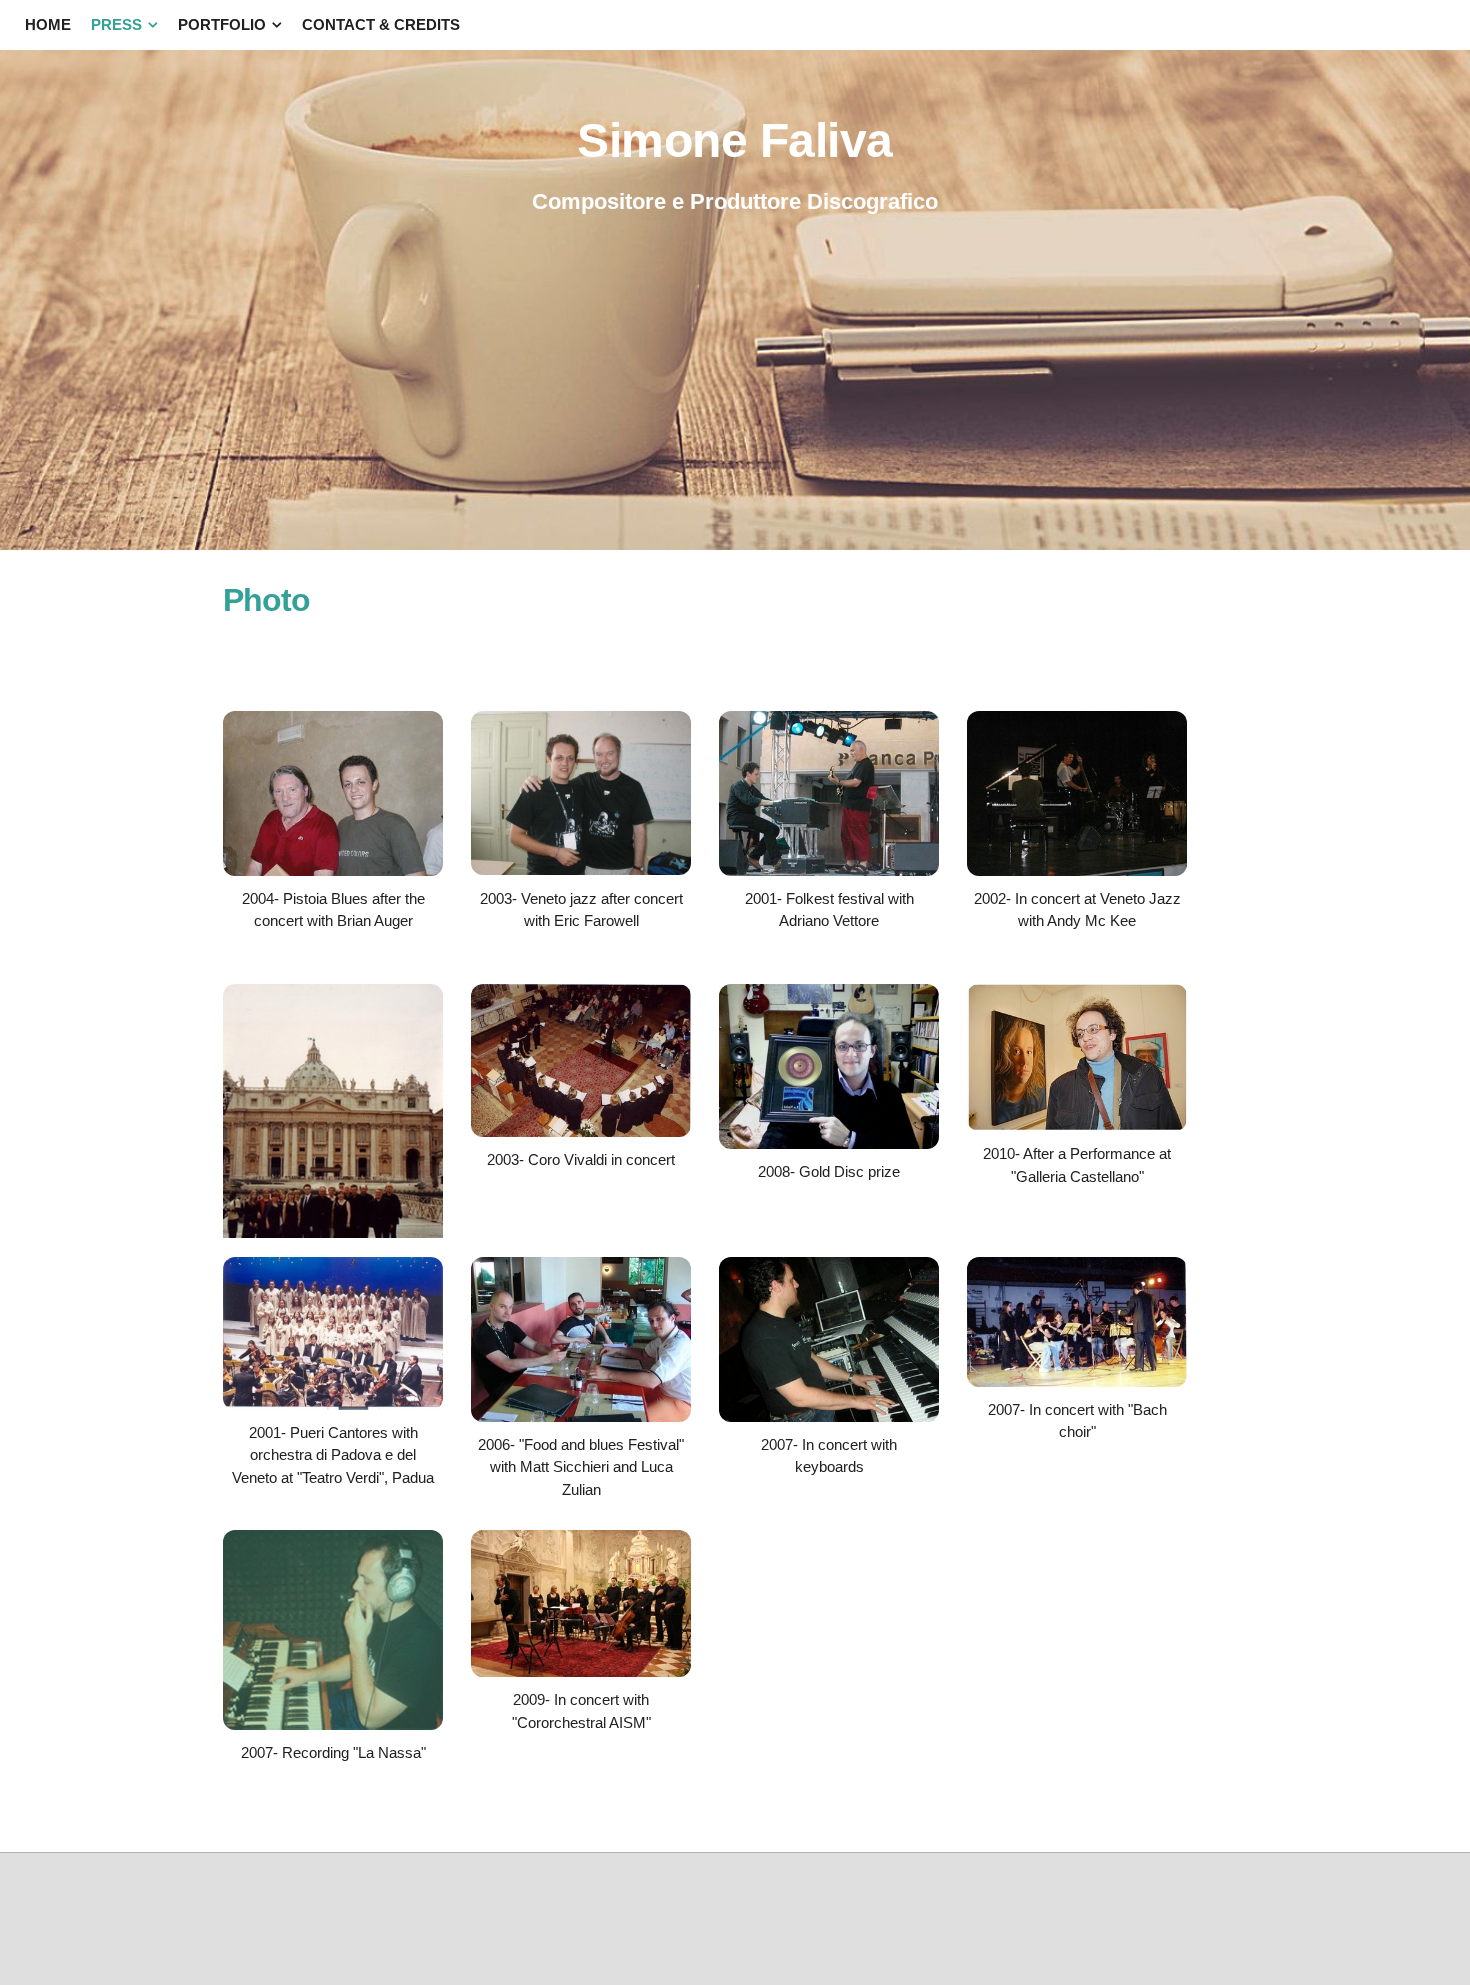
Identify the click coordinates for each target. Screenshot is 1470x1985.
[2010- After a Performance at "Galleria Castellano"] (1077, 1125)
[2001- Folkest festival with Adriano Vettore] (829, 870)
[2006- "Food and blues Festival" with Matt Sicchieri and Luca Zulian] (581, 1416)
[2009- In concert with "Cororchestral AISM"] (581, 1671)
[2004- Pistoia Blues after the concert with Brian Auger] (333, 870)
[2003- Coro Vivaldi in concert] (581, 1131)
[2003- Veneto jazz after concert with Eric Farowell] (581, 869)
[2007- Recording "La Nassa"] (333, 1724)
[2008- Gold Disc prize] (829, 1143)
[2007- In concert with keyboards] (829, 1416)
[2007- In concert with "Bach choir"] (1077, 1381)
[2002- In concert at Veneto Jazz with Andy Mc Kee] (1077, 870)
